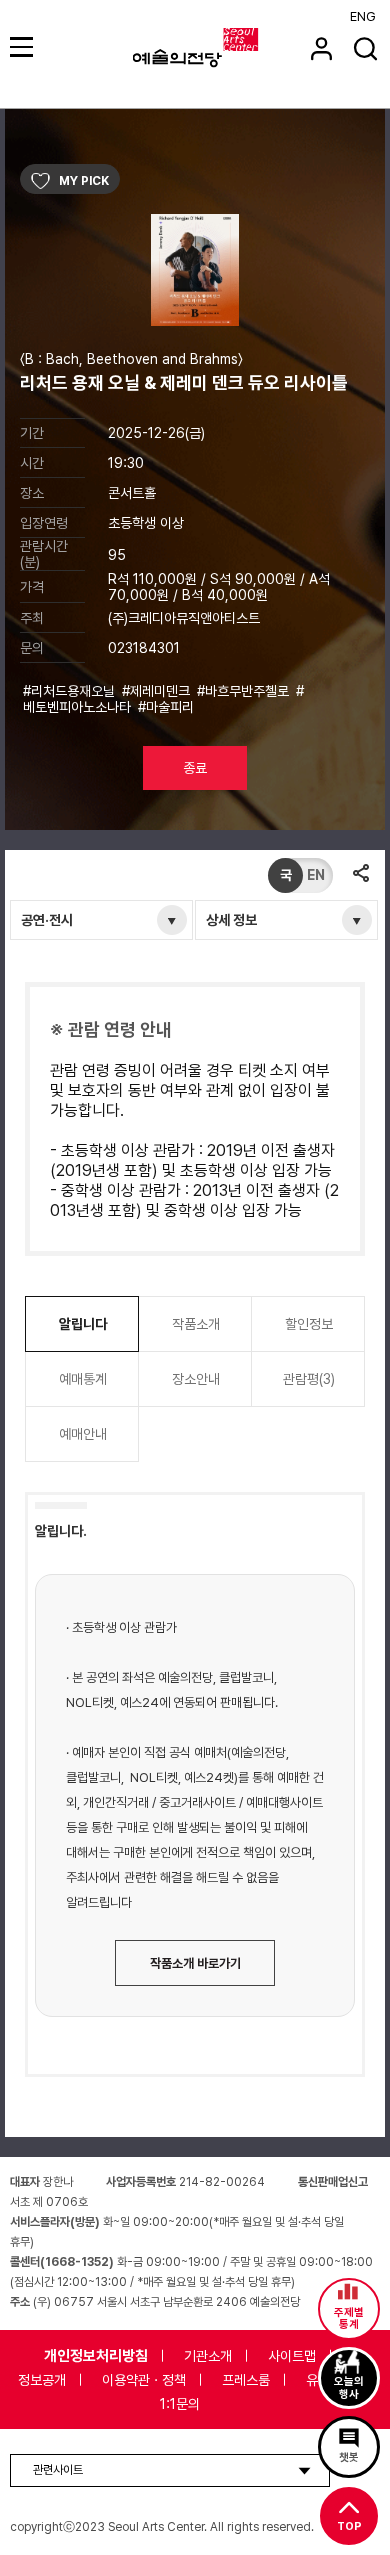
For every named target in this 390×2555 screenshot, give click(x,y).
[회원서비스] (321, 48)
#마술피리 (168, 707)
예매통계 (83, 1379)
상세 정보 (231, 920)
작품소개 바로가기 (195, 1963)
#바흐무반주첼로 (245, 691)
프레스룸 (246, 2380)
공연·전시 (47, 920)
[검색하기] (365, 48)
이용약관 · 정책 (144, 2380)
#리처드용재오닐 (71, 691)
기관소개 (208, 2356)
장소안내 (196, 1379)
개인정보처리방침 (96, 2356)
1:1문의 (180, 2404)
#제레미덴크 (158, 691)
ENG (363, 16)
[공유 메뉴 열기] (360, 875)
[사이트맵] (24, 46)
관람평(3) (309, 1379)
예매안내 (83, 1434)
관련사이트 (58, 2470)
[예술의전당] (220, 48)
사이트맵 (292, 2356)
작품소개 (196, 1324)
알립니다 (83, 1324)
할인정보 (309, 1324)
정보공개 (42, 2380)
